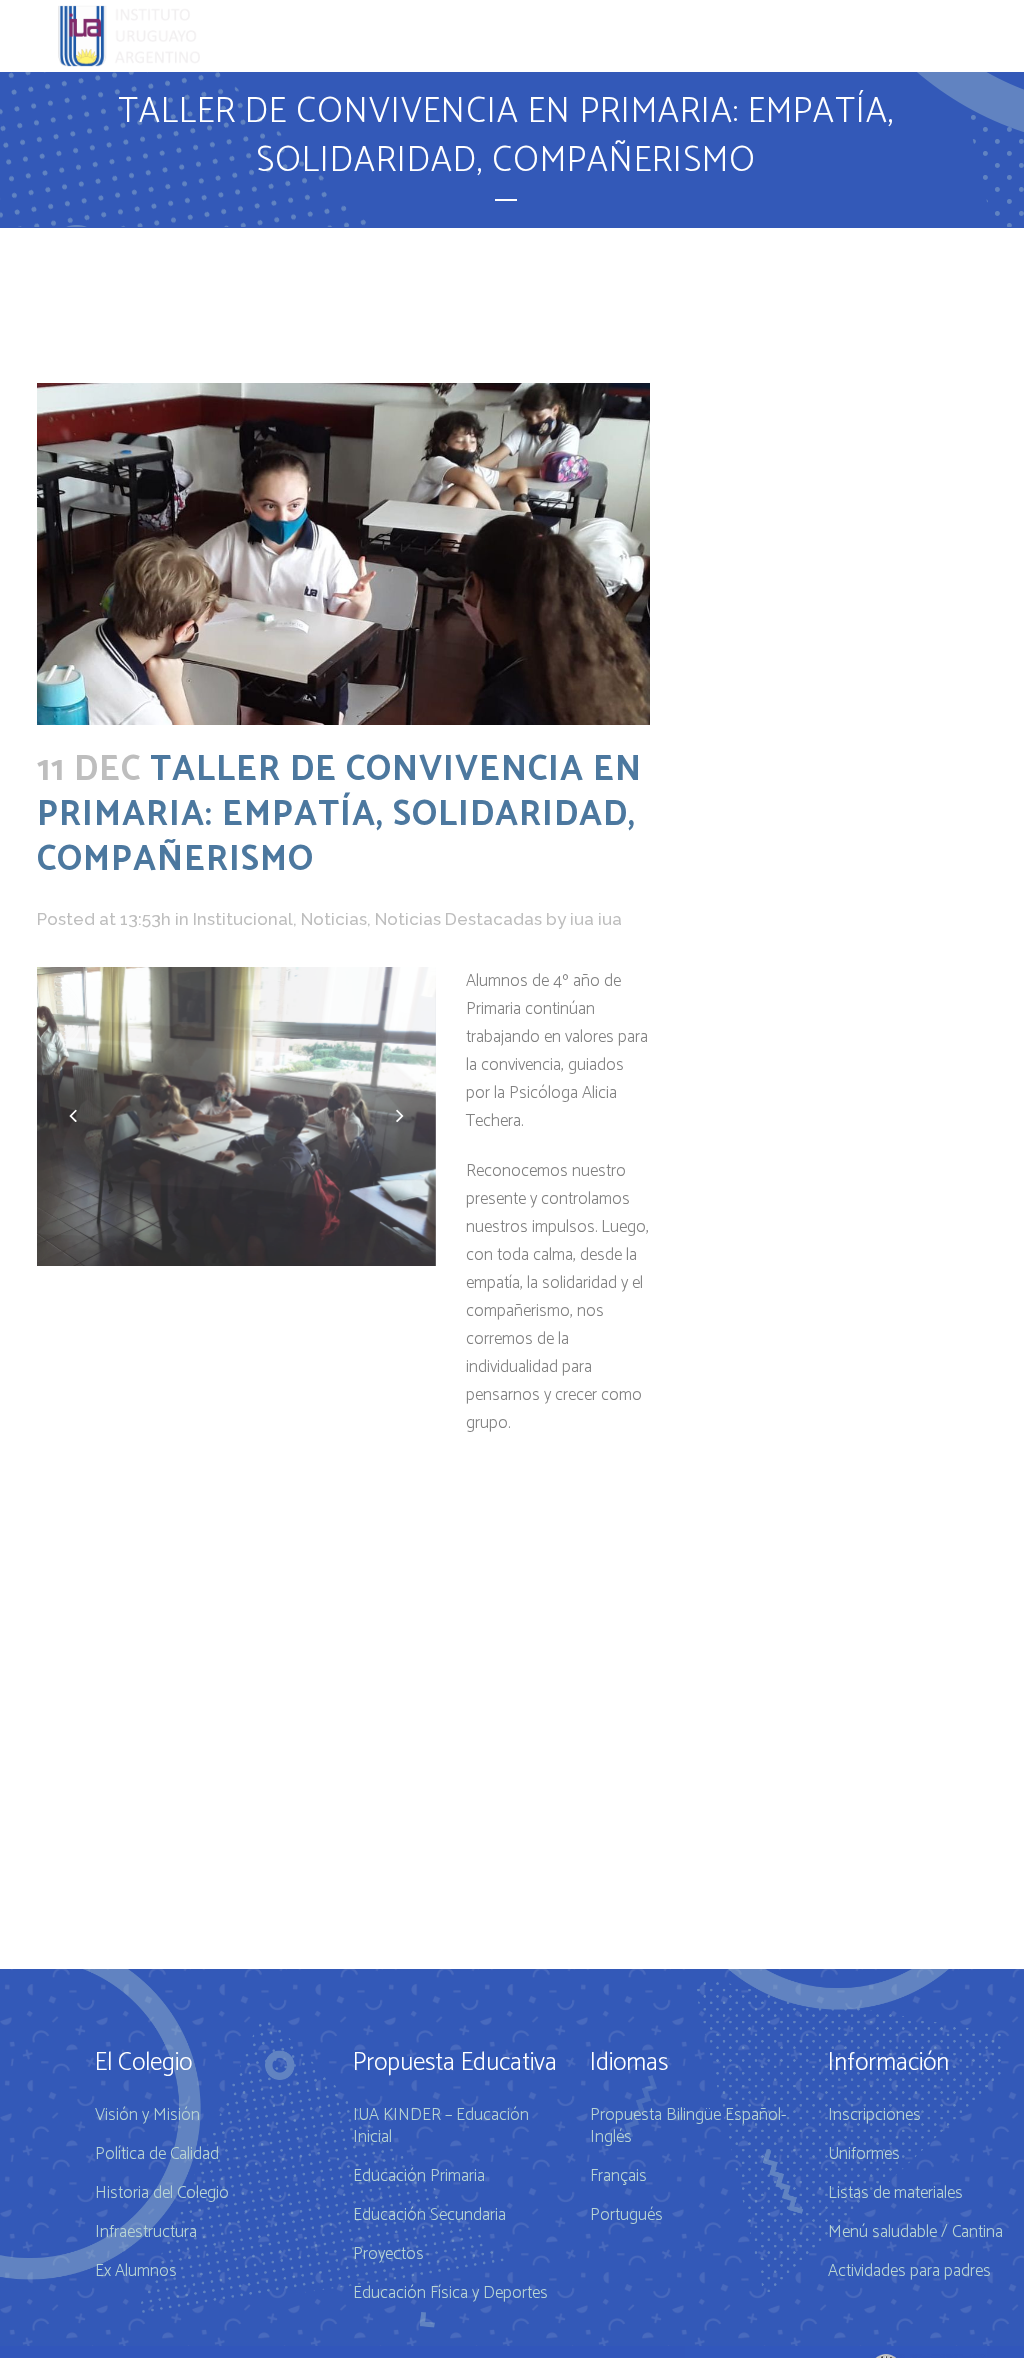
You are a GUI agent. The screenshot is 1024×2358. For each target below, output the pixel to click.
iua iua (596, 919)
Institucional (243, 919)
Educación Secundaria (429, 2215)
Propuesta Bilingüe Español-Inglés (688, 2126)
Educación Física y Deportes (450, 2293)
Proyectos (388, 2254)
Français (618, 2176)
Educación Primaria (419, 2176)
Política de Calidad (157, 2154)
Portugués (626, 2215)
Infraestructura (146, 2232)
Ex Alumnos (136, 2271)
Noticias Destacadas (458, 919)
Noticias (334, 919)
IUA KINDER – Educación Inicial (441, 2126)
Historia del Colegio (162, 2193)
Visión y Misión (147, 2115)
